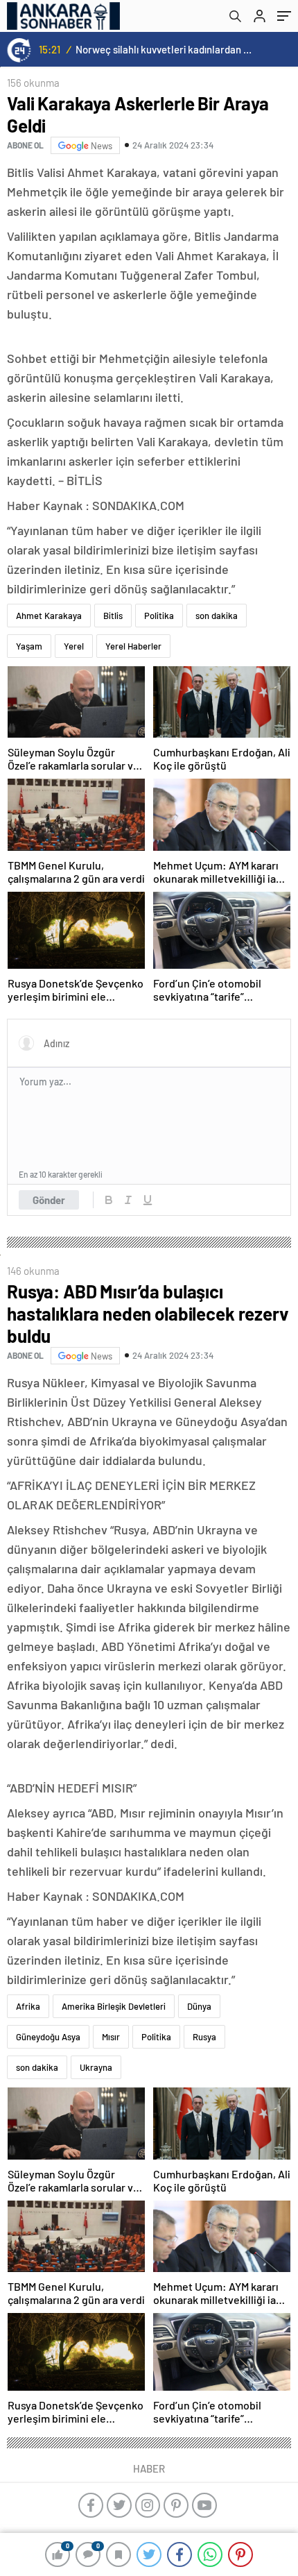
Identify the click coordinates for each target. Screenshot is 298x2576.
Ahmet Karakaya (49, 616)
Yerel (74, 646)
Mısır (111, 2037)
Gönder (49, 1200)
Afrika (28, 2006)
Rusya (204, 2037)
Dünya (199, 2006)
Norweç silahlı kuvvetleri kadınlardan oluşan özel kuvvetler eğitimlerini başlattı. (164, 49)
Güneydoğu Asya (48, 2037)
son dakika (217, 616)
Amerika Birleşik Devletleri (114, 2006)
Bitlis (113, 616)
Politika (159, 616)
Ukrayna (96, 2067)
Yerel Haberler (133, 646)
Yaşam (29, 646)
